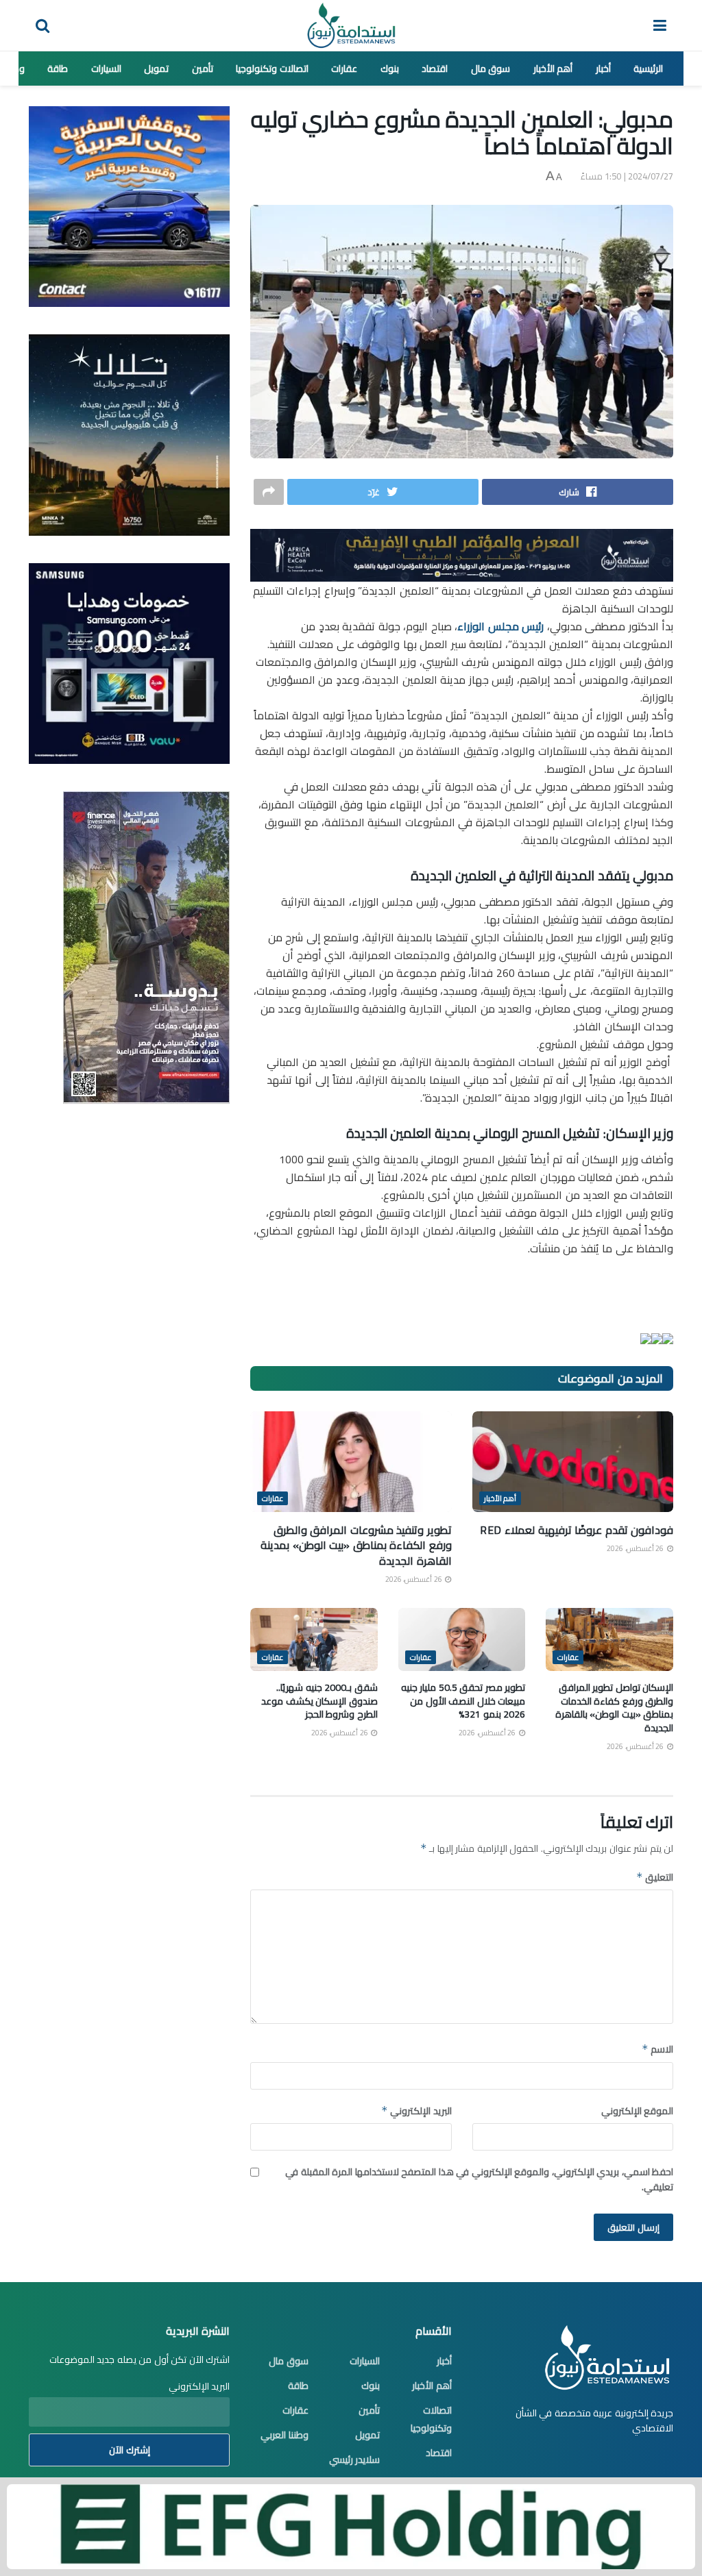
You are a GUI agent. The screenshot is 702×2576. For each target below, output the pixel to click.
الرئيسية (648, 69)
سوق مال (491, 69)
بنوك (390, 69)
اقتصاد (435, 69)
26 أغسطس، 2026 (636, 1548)
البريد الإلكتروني (416, 2111)
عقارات (344, 69)
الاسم (657, 2049)
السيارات (106, 69)
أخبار (603, 69)
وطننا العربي (285, 2435)
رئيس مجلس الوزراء (500, 626)
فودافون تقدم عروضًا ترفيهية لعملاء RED (577, 1530)
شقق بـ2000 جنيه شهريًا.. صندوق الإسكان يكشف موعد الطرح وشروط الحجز (319, 1701)
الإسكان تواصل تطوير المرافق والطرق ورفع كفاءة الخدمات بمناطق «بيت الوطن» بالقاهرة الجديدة (615, 1708)
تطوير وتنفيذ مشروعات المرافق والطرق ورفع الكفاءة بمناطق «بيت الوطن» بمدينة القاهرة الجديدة (356, 1545)
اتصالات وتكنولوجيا (272, 69)
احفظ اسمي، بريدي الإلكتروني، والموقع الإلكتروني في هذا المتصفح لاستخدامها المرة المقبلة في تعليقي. (479, 2180)
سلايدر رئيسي (355, 2460)
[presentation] (668, 1339)
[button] (462, 1337)
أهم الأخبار (553, 69)
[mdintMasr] (129, 434)
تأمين (203, 69)
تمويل (156, 69)
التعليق (655, 1877)
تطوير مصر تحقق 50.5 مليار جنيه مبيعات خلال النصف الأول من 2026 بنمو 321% (463, 1701)
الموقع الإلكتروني (637, 2111)
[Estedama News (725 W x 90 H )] (462, 554)
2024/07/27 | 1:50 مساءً (627, 176)
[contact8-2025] (129, 206)
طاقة (58, 69)
